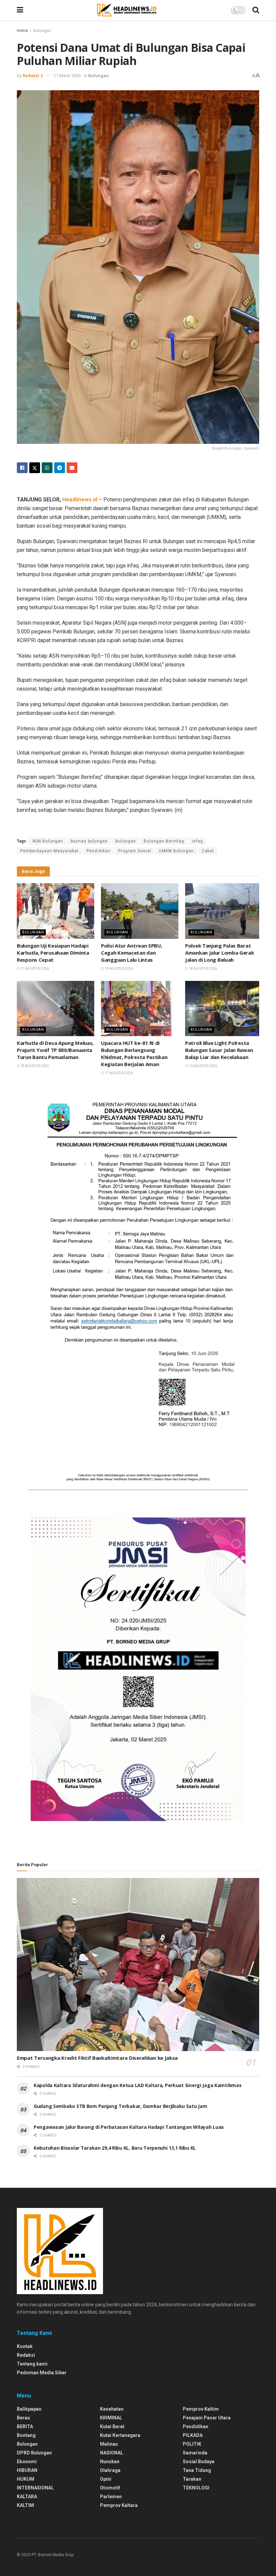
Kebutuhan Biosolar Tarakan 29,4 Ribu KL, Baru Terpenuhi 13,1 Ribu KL (115, 2148)
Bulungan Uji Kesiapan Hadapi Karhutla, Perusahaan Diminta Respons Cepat (53, 953)
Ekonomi (27, 2462)
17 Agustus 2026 (118, 1073)
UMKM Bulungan (176, 851)
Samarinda (195, 2453)
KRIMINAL (111, 2418)
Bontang (26, 2435)
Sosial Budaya (199, 2462)
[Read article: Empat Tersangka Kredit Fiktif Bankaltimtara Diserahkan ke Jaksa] (138, 1965)
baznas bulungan (89, 841)
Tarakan (192, 2479)
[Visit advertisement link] (138, 1290)
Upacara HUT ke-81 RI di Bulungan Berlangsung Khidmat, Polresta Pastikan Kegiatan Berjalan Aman (134, 1053)
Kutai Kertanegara (120, 2435)
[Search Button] (256, 10)
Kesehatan (112, 2409)
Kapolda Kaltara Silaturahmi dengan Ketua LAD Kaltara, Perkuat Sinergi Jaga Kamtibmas (137, 2085)
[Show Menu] (20, 10)
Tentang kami (32, 2364)
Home (22, 31)
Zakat (208, 851)
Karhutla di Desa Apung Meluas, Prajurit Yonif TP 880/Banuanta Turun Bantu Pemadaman (55, 1050)
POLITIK (192, 2444)
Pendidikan (98, 851)
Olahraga (110, 2470)
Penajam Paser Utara (207, 2418)
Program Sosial (135, 851)
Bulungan (42, 31)
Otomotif (110, 2488)
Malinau (109, 2444)
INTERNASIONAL (35, 2488)
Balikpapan (29, 2409)
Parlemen (111, 2497)
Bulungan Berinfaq (164, 841)
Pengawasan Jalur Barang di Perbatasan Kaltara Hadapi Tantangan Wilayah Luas (129, 2127)
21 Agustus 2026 (34, 969)
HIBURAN (27, 2470)
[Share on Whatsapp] (47, 468)
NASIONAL (112, 2453)
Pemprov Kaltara (119, 2505)
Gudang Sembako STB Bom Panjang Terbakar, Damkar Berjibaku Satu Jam (120, 2106)
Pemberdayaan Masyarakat (49, 851)
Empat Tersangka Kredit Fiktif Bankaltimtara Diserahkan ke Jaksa (97, 2058)
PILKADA (193, 2435)
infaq (197, 841)
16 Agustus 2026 (203, 1066)
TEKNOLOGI (196, 2488)
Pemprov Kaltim (201, 2409)
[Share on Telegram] (60, 468)
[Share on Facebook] (22, 468)
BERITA (25, 2426)
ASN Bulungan (48, 841)
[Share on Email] (72, 468)
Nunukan (110, 2462)
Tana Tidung (197, 2470)
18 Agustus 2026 (203, 969)
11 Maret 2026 (67, 76)
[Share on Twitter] (35, 468)
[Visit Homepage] (127, 10)
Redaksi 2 (33, 76)
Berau (23, 2418)
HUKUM (26, 2479)
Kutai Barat (112, 2426)
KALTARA (27, 2497)
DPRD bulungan (34, 2453)
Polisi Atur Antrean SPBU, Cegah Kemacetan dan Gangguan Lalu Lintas (132, 953)
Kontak (25, 2346)
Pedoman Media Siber (42, 2373)
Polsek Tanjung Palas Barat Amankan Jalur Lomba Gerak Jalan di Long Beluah (220, 953)
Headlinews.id (80, 500)
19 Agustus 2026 (118, 969)
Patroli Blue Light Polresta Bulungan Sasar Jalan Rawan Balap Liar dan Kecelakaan (219, 1050)
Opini (106, 2479)
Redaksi (26, 2355)
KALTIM (25, 2505)
